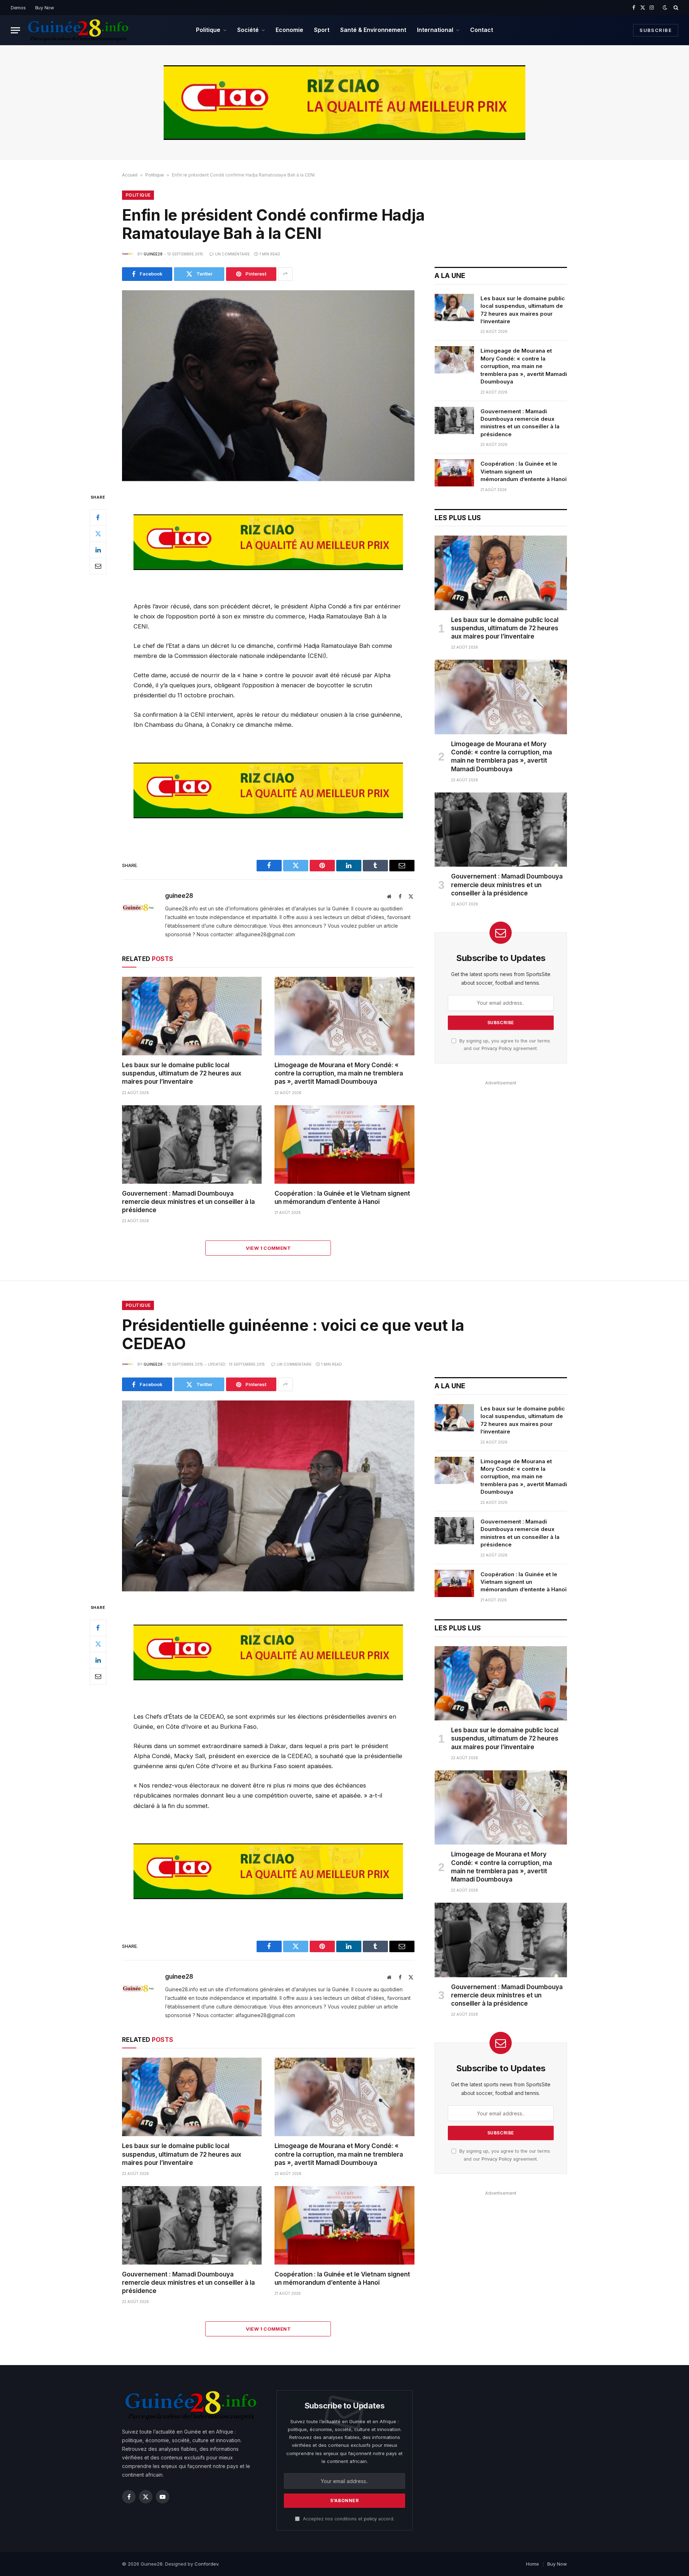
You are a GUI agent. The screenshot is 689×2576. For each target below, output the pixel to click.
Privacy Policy (497, 1048)
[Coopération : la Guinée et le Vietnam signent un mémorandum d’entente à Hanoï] (344, 1145)
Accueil (130, 175)
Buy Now (45, 8)
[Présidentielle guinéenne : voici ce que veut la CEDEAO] (268, 1496)
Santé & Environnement (373, 30)
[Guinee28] (78, 30)
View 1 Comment (268, 1248)
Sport (322, 30)
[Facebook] (98, 518)
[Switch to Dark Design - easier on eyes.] (665, 8)
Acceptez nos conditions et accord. (348, 2519)
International (435, 30)
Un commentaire (232, 254)
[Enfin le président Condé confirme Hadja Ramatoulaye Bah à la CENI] (268, 386)
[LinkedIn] (98, 550)
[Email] (98, 566)
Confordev (206, 2564)
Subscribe (656, 30)
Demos (18, 8)
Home (533, 2564)
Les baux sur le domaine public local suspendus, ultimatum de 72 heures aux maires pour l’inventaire (182, 1073)
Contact (482, 30)
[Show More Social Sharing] (285, 274)
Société (248, 30)
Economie (289, 30)
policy (370, 2519)
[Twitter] (98, 534)
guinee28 (153, 254)
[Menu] (15, 30)
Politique (208, 30)
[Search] (675, 8)
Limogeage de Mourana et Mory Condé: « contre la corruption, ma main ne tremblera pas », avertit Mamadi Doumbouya (339, 1073)
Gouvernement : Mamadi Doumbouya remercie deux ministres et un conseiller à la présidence (188, 1202)
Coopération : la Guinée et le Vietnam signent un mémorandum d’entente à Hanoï (342, 1198)
